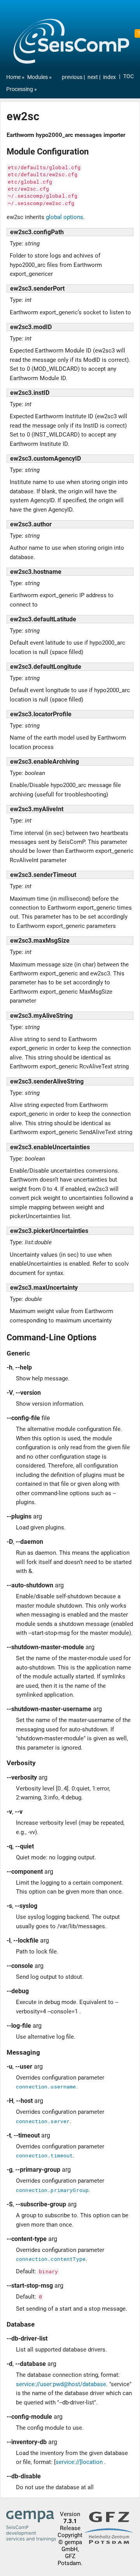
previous (73, 77)
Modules (38, 77)
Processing (20, 89)
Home (13, 77)
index (109, 77)
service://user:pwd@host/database (61, 2384)
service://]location (79, 2462)
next (93, 77)
